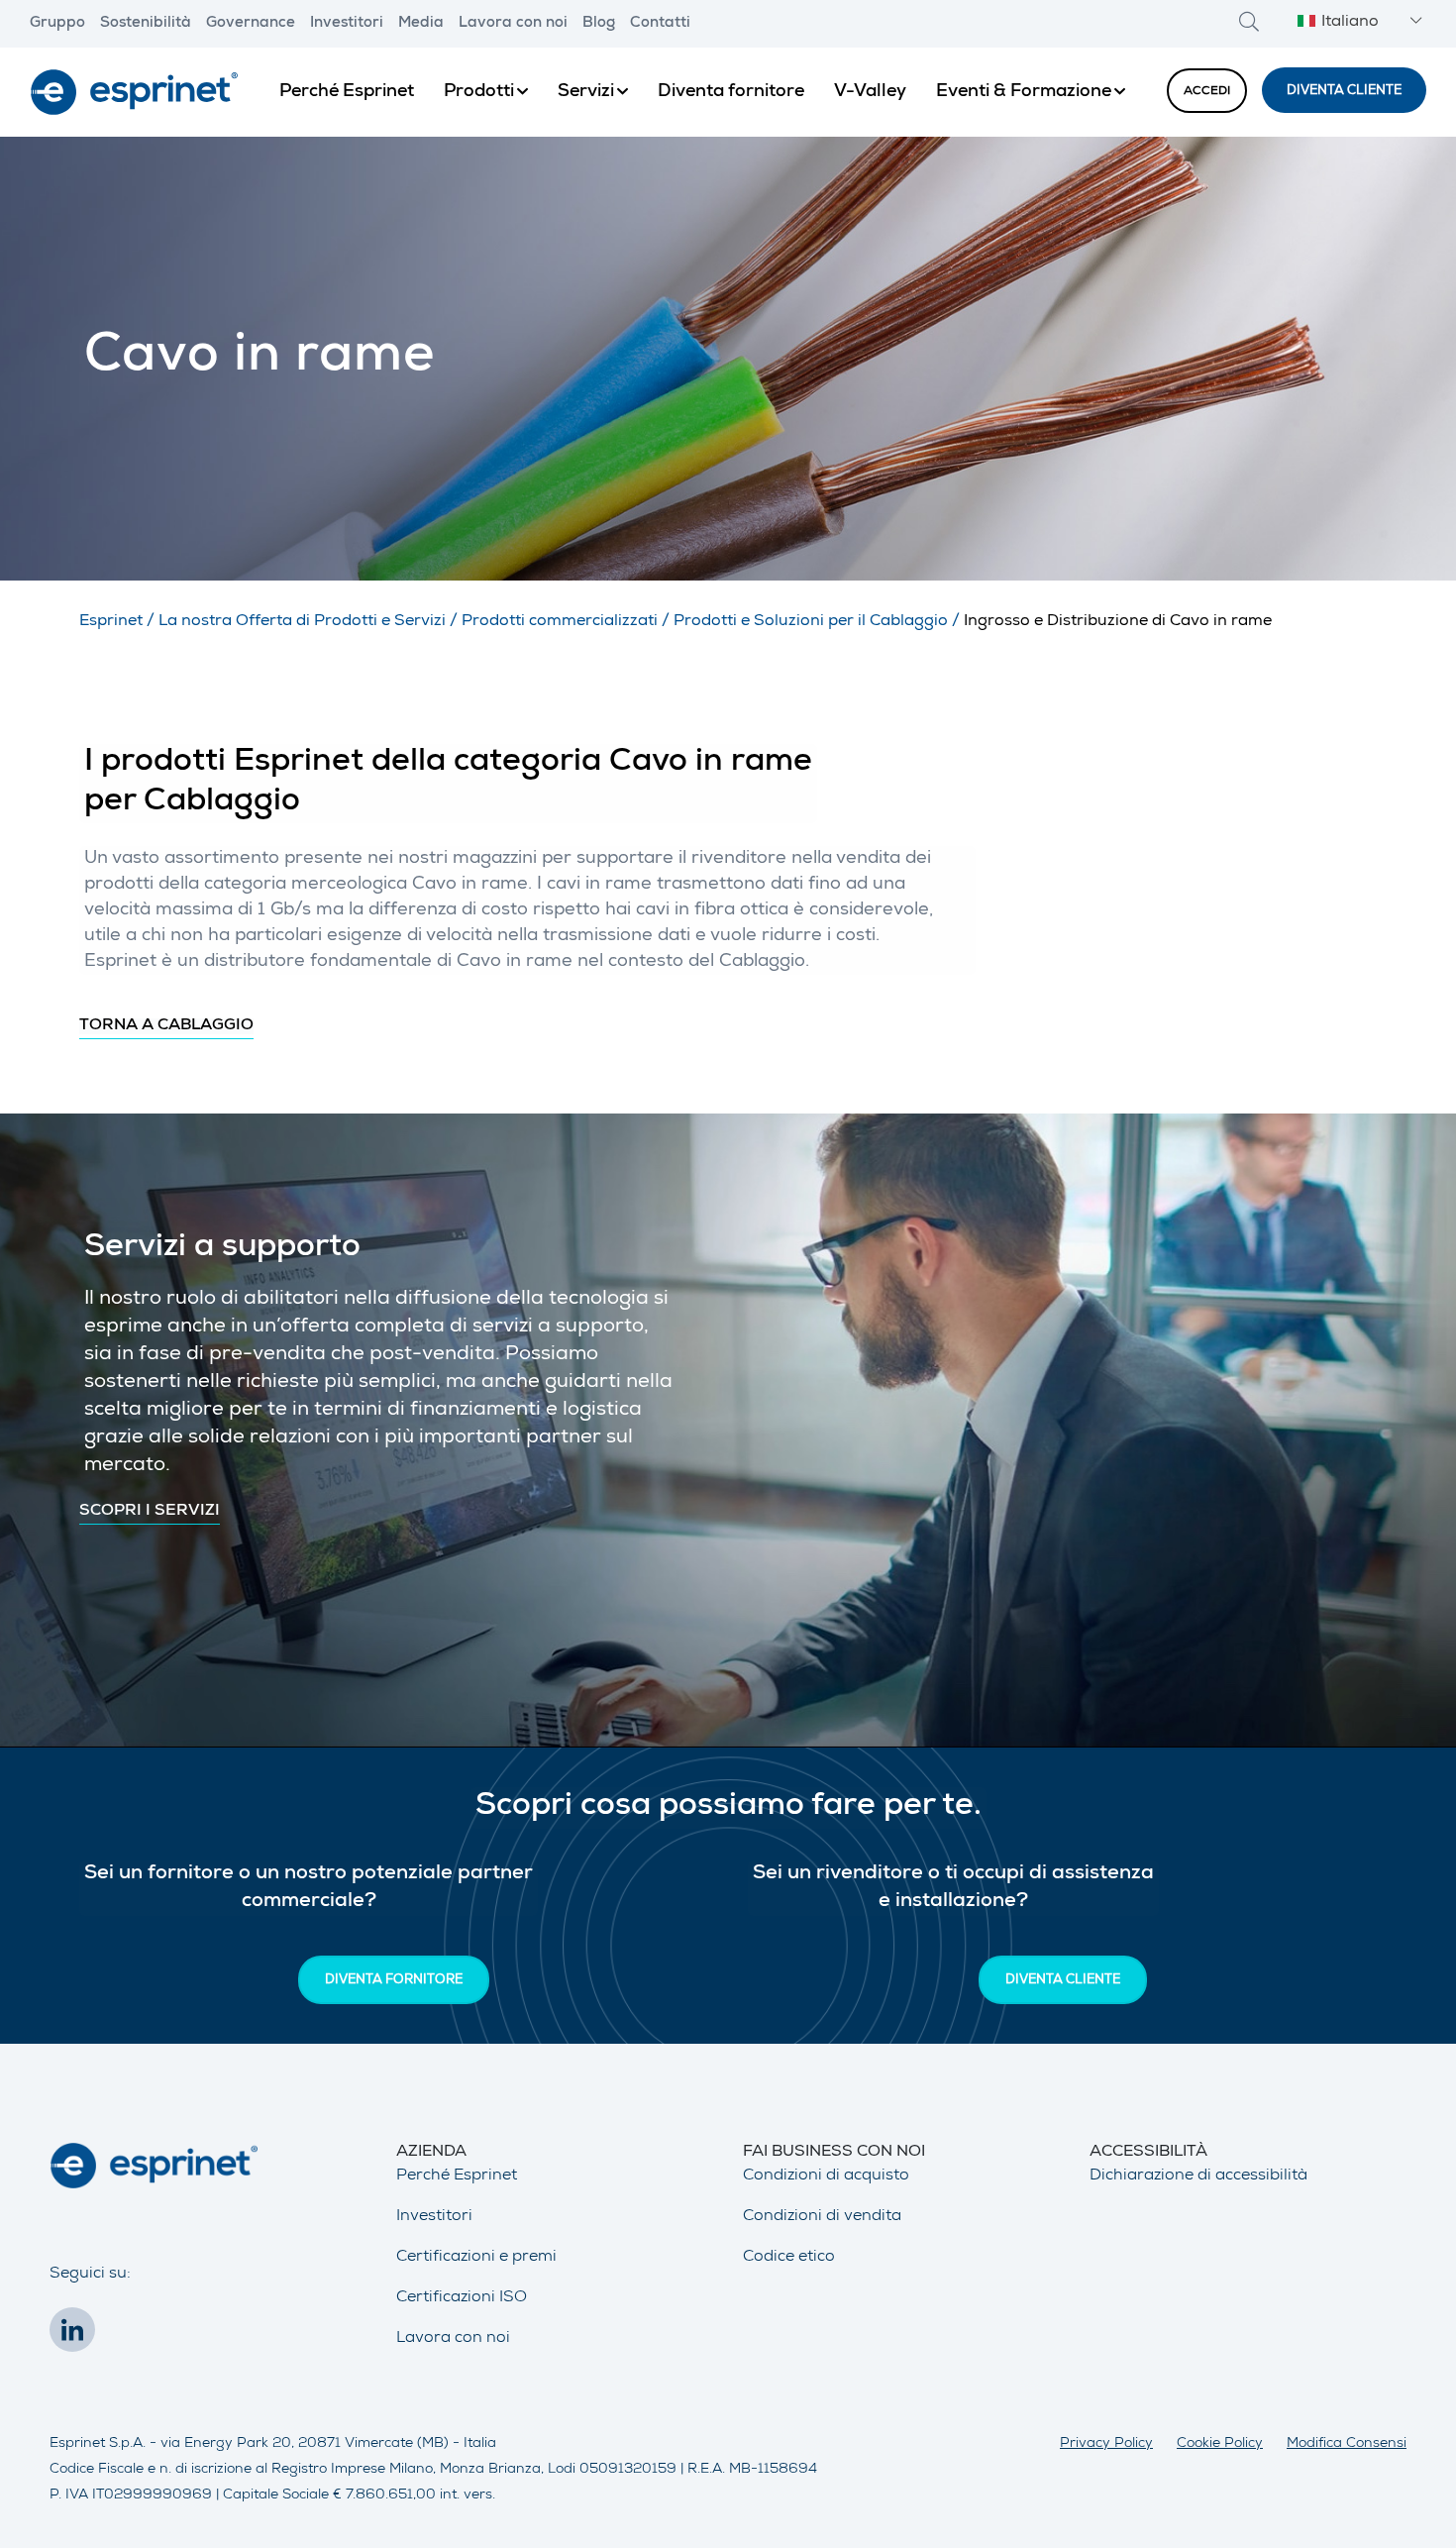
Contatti (660, 24)
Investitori (347, 24)
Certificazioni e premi (476, 2258)
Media (421, 24)
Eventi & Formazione (1024, 92)
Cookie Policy (1220, 2444)
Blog (599, 24)
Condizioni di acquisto (826, 2176)
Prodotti (479, 92)
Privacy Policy (1106, 2444)
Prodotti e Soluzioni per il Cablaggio (811, 622)
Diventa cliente (1344, 92)
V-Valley (870, 92)
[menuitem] (347, 92)
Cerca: (1249, 21)
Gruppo (57, 24)
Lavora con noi (513, 24)
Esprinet (111, 622)
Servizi (586, 92)
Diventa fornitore (731, 92)
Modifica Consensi (1347, 2444)
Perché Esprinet (347, 92)
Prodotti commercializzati (560, 622)
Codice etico (789, 2258)
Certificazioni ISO (462, 2298)
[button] (1357, 23)
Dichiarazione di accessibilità (1198, 2176)
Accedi (1207, 92)
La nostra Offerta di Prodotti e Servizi (302, 622)
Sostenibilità (146, 24)
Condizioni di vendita (822, 2217)
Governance (251, 24)
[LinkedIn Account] (77, 2336)
